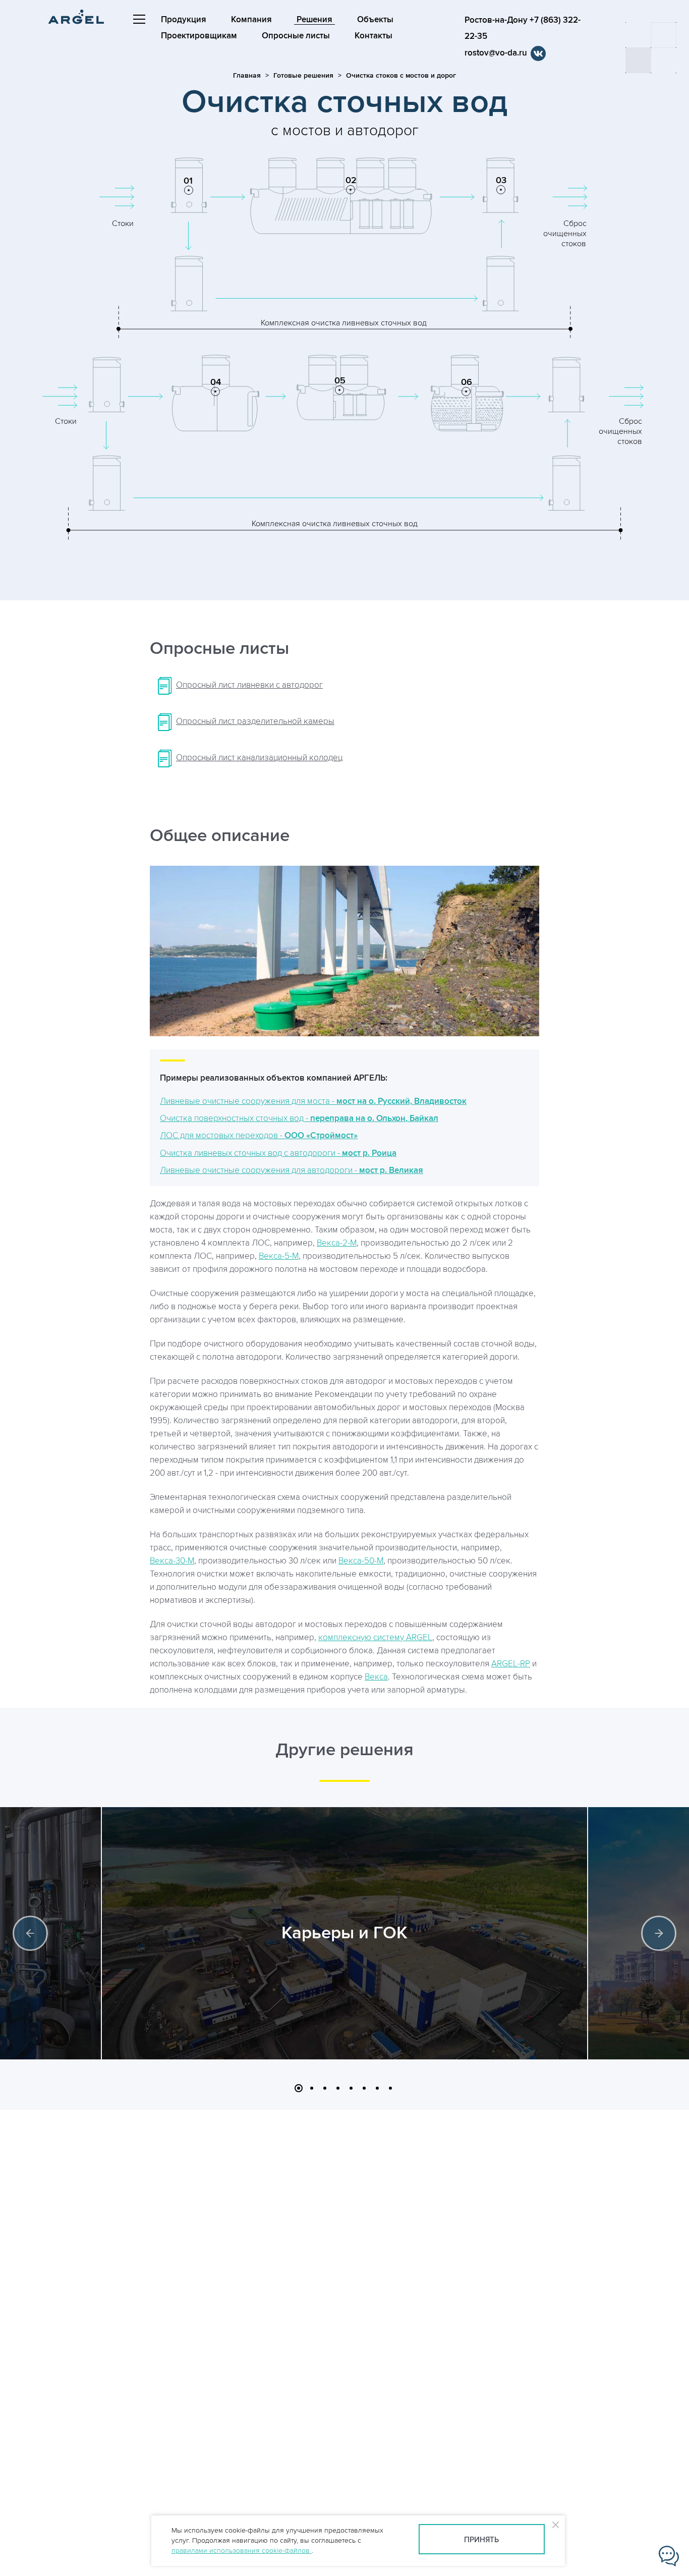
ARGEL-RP (511, 1664)
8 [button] (390, 2088)
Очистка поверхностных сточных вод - (299, 1118)
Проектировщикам (199, 36)
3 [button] (325, 2088)
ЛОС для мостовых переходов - (259, 1136)
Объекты (375, 20)
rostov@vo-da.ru (496, 53)
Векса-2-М (337, 1243)
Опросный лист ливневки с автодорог (249, 685)
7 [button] (377, 2088)
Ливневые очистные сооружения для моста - (313, 1101)
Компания (251, 20)
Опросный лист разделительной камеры (255, 721)
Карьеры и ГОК (344, 1933)
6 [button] (364, 2088)
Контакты (374, 36)
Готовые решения (303, 75)
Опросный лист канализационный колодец (259, 758)
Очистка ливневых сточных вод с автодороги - (278, 1153)
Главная (247, 75)
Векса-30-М (172, 1561)
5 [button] (351, 2088)
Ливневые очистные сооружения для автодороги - (292, 1170)
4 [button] (338, 2088)
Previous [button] (30, 1933)
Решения (314, 20)
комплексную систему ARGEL (375, 1638)
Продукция (184, 20)
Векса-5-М (279, 1256)
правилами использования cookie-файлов (242, 2551)
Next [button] (659, 1933)
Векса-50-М (361, 1561)
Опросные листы (296, 36)
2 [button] (312, 2088)
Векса (376, 1677)
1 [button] (299, 2088)
